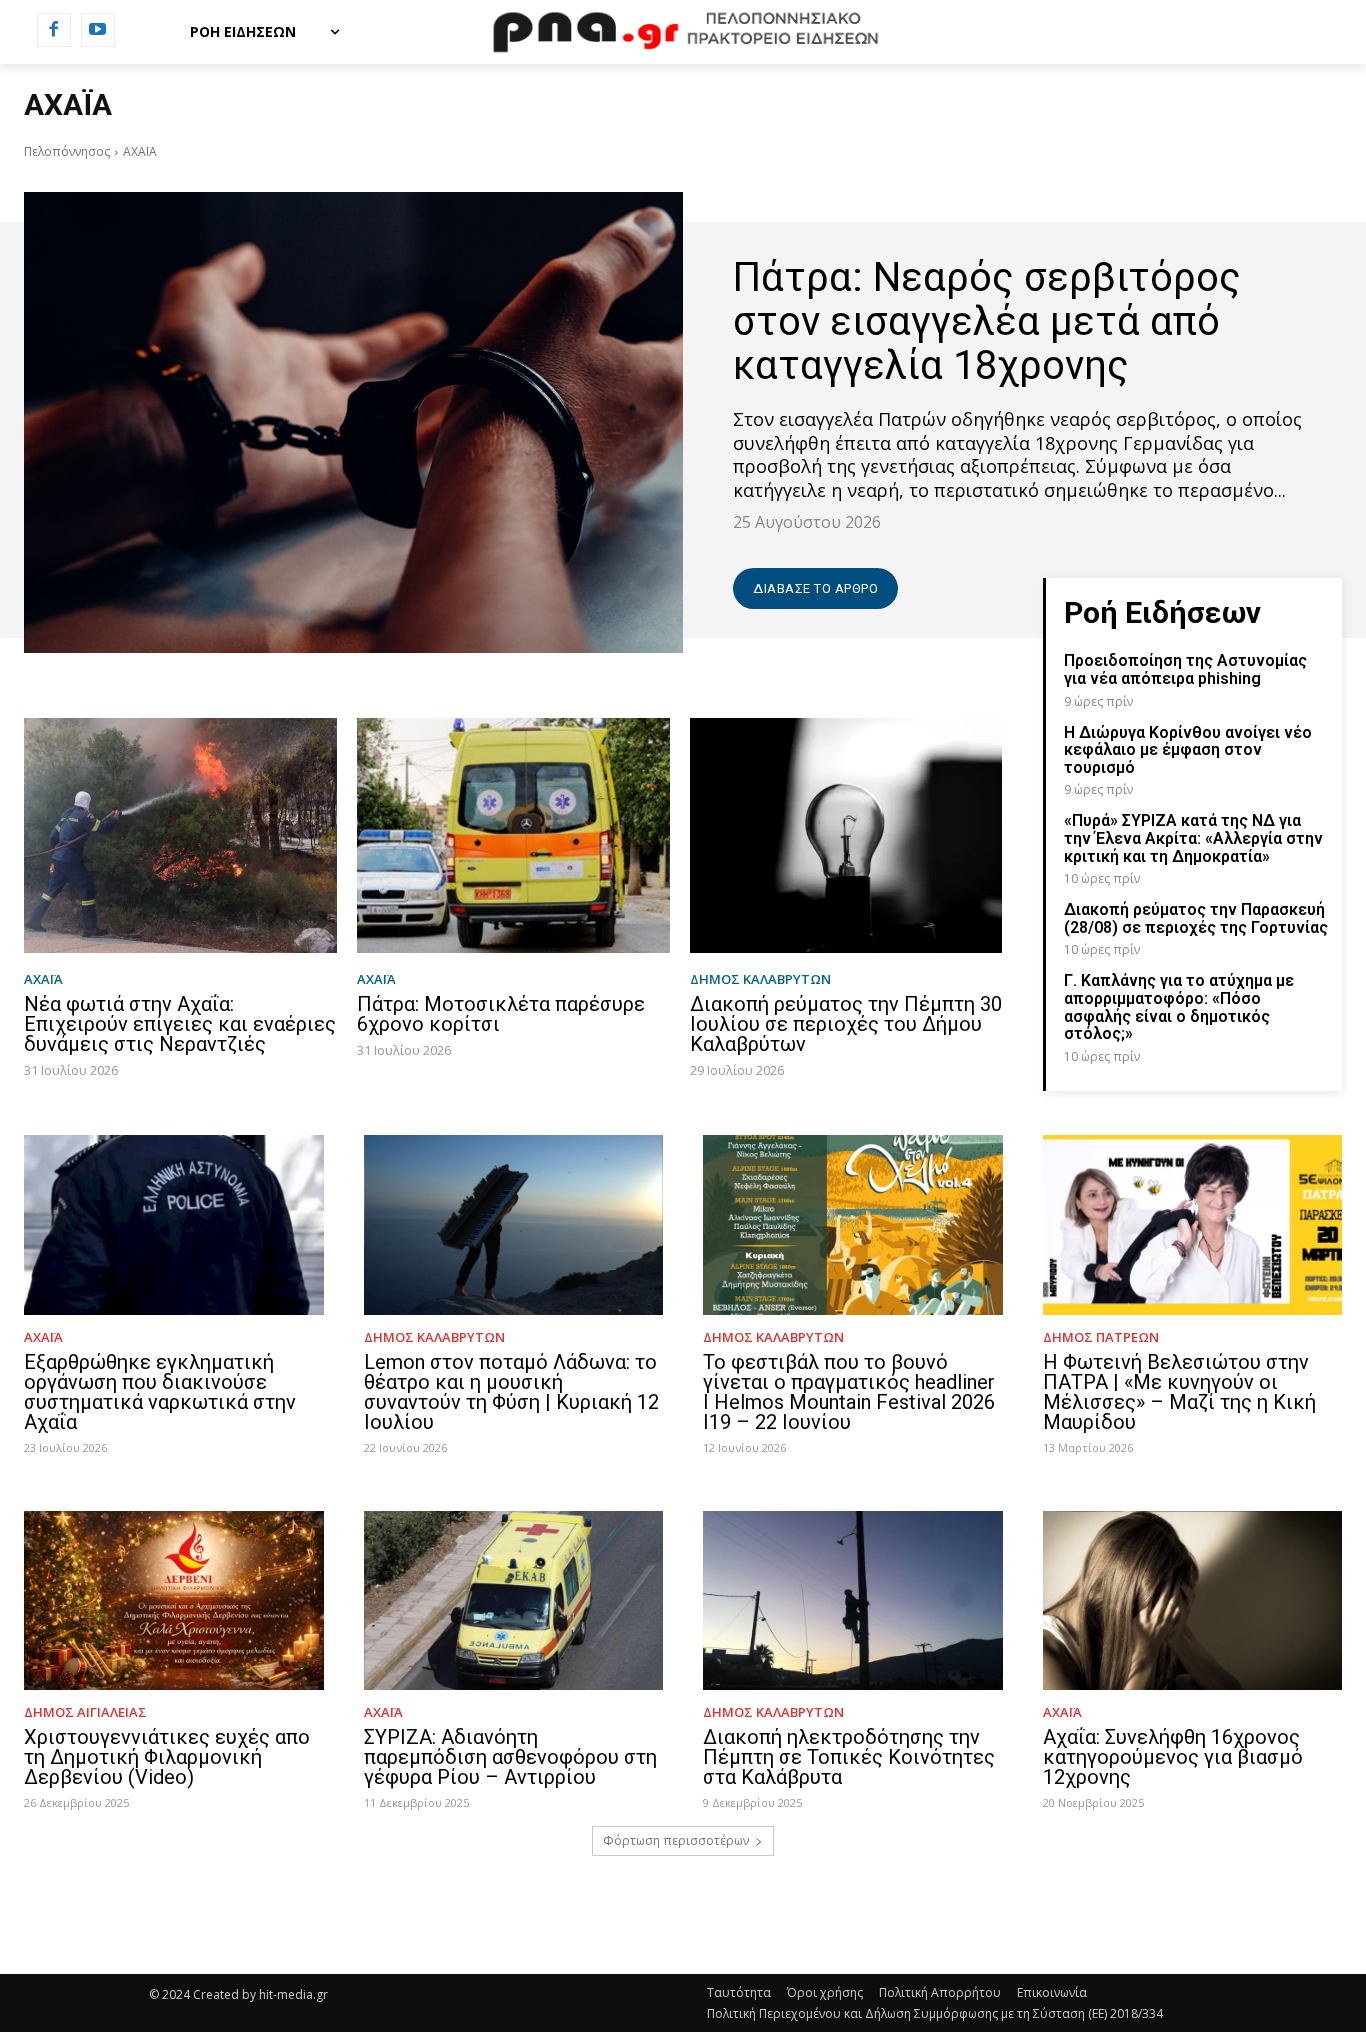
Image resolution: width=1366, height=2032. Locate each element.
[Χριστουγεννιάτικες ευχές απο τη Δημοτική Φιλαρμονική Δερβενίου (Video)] (174, 1601)
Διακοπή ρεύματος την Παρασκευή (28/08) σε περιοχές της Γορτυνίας (1196, 918)
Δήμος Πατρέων (1101, 1337)
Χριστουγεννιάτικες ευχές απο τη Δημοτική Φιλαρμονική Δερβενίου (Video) (167, 1757)
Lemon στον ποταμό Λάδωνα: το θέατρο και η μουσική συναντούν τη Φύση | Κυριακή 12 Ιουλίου (511, 1392)
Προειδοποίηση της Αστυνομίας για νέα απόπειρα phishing (1185, 669)
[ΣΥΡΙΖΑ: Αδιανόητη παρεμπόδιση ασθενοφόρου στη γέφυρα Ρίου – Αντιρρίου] (514, 1601)
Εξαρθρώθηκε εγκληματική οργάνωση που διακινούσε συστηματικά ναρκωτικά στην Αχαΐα (160, 1392)
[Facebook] (54, 30)
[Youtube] (98, 30)
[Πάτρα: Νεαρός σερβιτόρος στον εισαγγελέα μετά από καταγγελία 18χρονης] (353, 422)
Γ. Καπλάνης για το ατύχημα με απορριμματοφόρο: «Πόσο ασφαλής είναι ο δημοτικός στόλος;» (1179, 1007)
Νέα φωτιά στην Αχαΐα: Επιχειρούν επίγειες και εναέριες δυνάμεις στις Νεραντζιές (180, 1024)
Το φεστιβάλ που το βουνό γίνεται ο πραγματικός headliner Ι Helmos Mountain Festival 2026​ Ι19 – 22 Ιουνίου (849, 1392)
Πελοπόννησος (67, 151)
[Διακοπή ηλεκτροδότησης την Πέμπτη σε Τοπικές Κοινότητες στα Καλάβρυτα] (853, 1601)
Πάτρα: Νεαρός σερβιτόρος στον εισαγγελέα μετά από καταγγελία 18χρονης (987, 321)
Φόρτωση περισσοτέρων (676, 1840)
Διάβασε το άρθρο (815, 588)
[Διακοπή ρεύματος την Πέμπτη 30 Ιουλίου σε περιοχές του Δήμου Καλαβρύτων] (846, 835)
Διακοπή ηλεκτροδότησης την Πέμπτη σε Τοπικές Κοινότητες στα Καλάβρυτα (849, 1757)
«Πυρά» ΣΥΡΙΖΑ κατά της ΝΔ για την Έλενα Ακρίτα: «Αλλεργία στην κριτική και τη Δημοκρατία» (1193, 838)
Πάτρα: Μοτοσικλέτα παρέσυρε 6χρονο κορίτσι (501, 1014)
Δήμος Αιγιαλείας (85, 1712)
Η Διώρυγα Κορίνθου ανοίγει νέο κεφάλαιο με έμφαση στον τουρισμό (1188, 750)
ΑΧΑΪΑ (43, 979)
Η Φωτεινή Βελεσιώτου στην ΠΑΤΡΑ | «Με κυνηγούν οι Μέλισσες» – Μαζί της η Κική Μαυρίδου (1179, 1392)
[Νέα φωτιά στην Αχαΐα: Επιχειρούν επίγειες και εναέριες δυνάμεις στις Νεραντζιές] (180, 835)
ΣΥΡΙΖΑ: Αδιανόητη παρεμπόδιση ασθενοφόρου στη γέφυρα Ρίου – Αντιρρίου (510, 1757)
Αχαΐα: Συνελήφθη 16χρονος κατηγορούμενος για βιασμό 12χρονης (1173, 1757)
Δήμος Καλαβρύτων (760, 979)
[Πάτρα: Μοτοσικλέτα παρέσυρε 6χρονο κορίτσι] (513, 835)
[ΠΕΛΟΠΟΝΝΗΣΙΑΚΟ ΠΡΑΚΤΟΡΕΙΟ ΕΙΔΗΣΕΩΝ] (682, 32)
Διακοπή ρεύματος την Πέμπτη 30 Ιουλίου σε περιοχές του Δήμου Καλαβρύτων (846, 1024)
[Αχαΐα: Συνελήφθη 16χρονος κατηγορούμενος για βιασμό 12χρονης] (1193, 1601)
